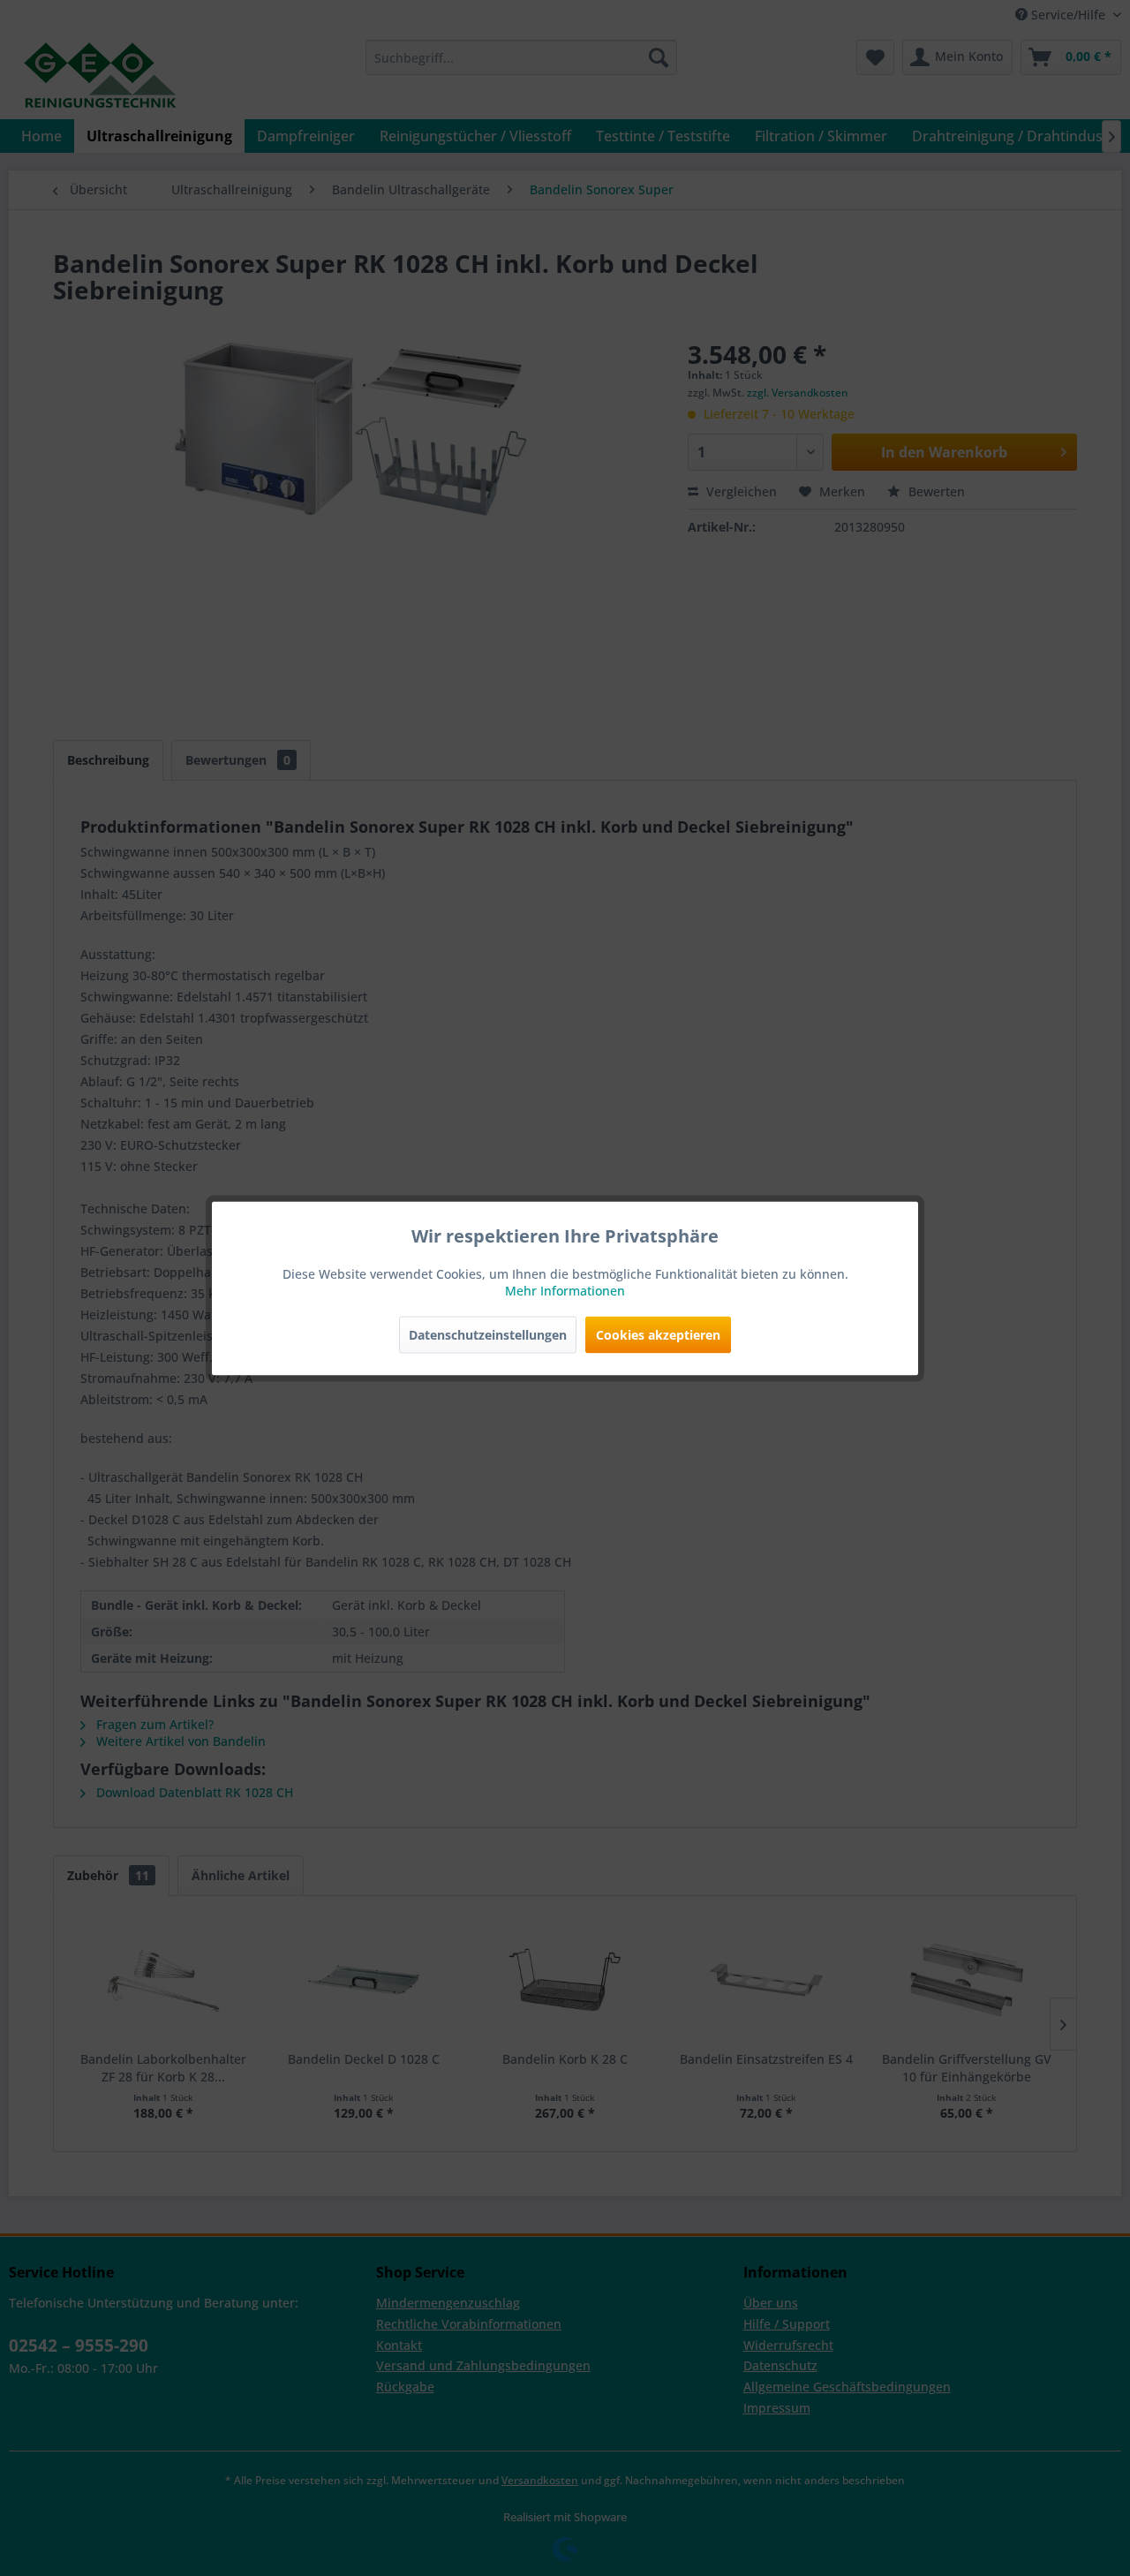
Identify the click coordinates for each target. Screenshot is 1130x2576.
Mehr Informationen (565, 1290)
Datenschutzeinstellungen (488, 1334)
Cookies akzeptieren (658, 1334)
